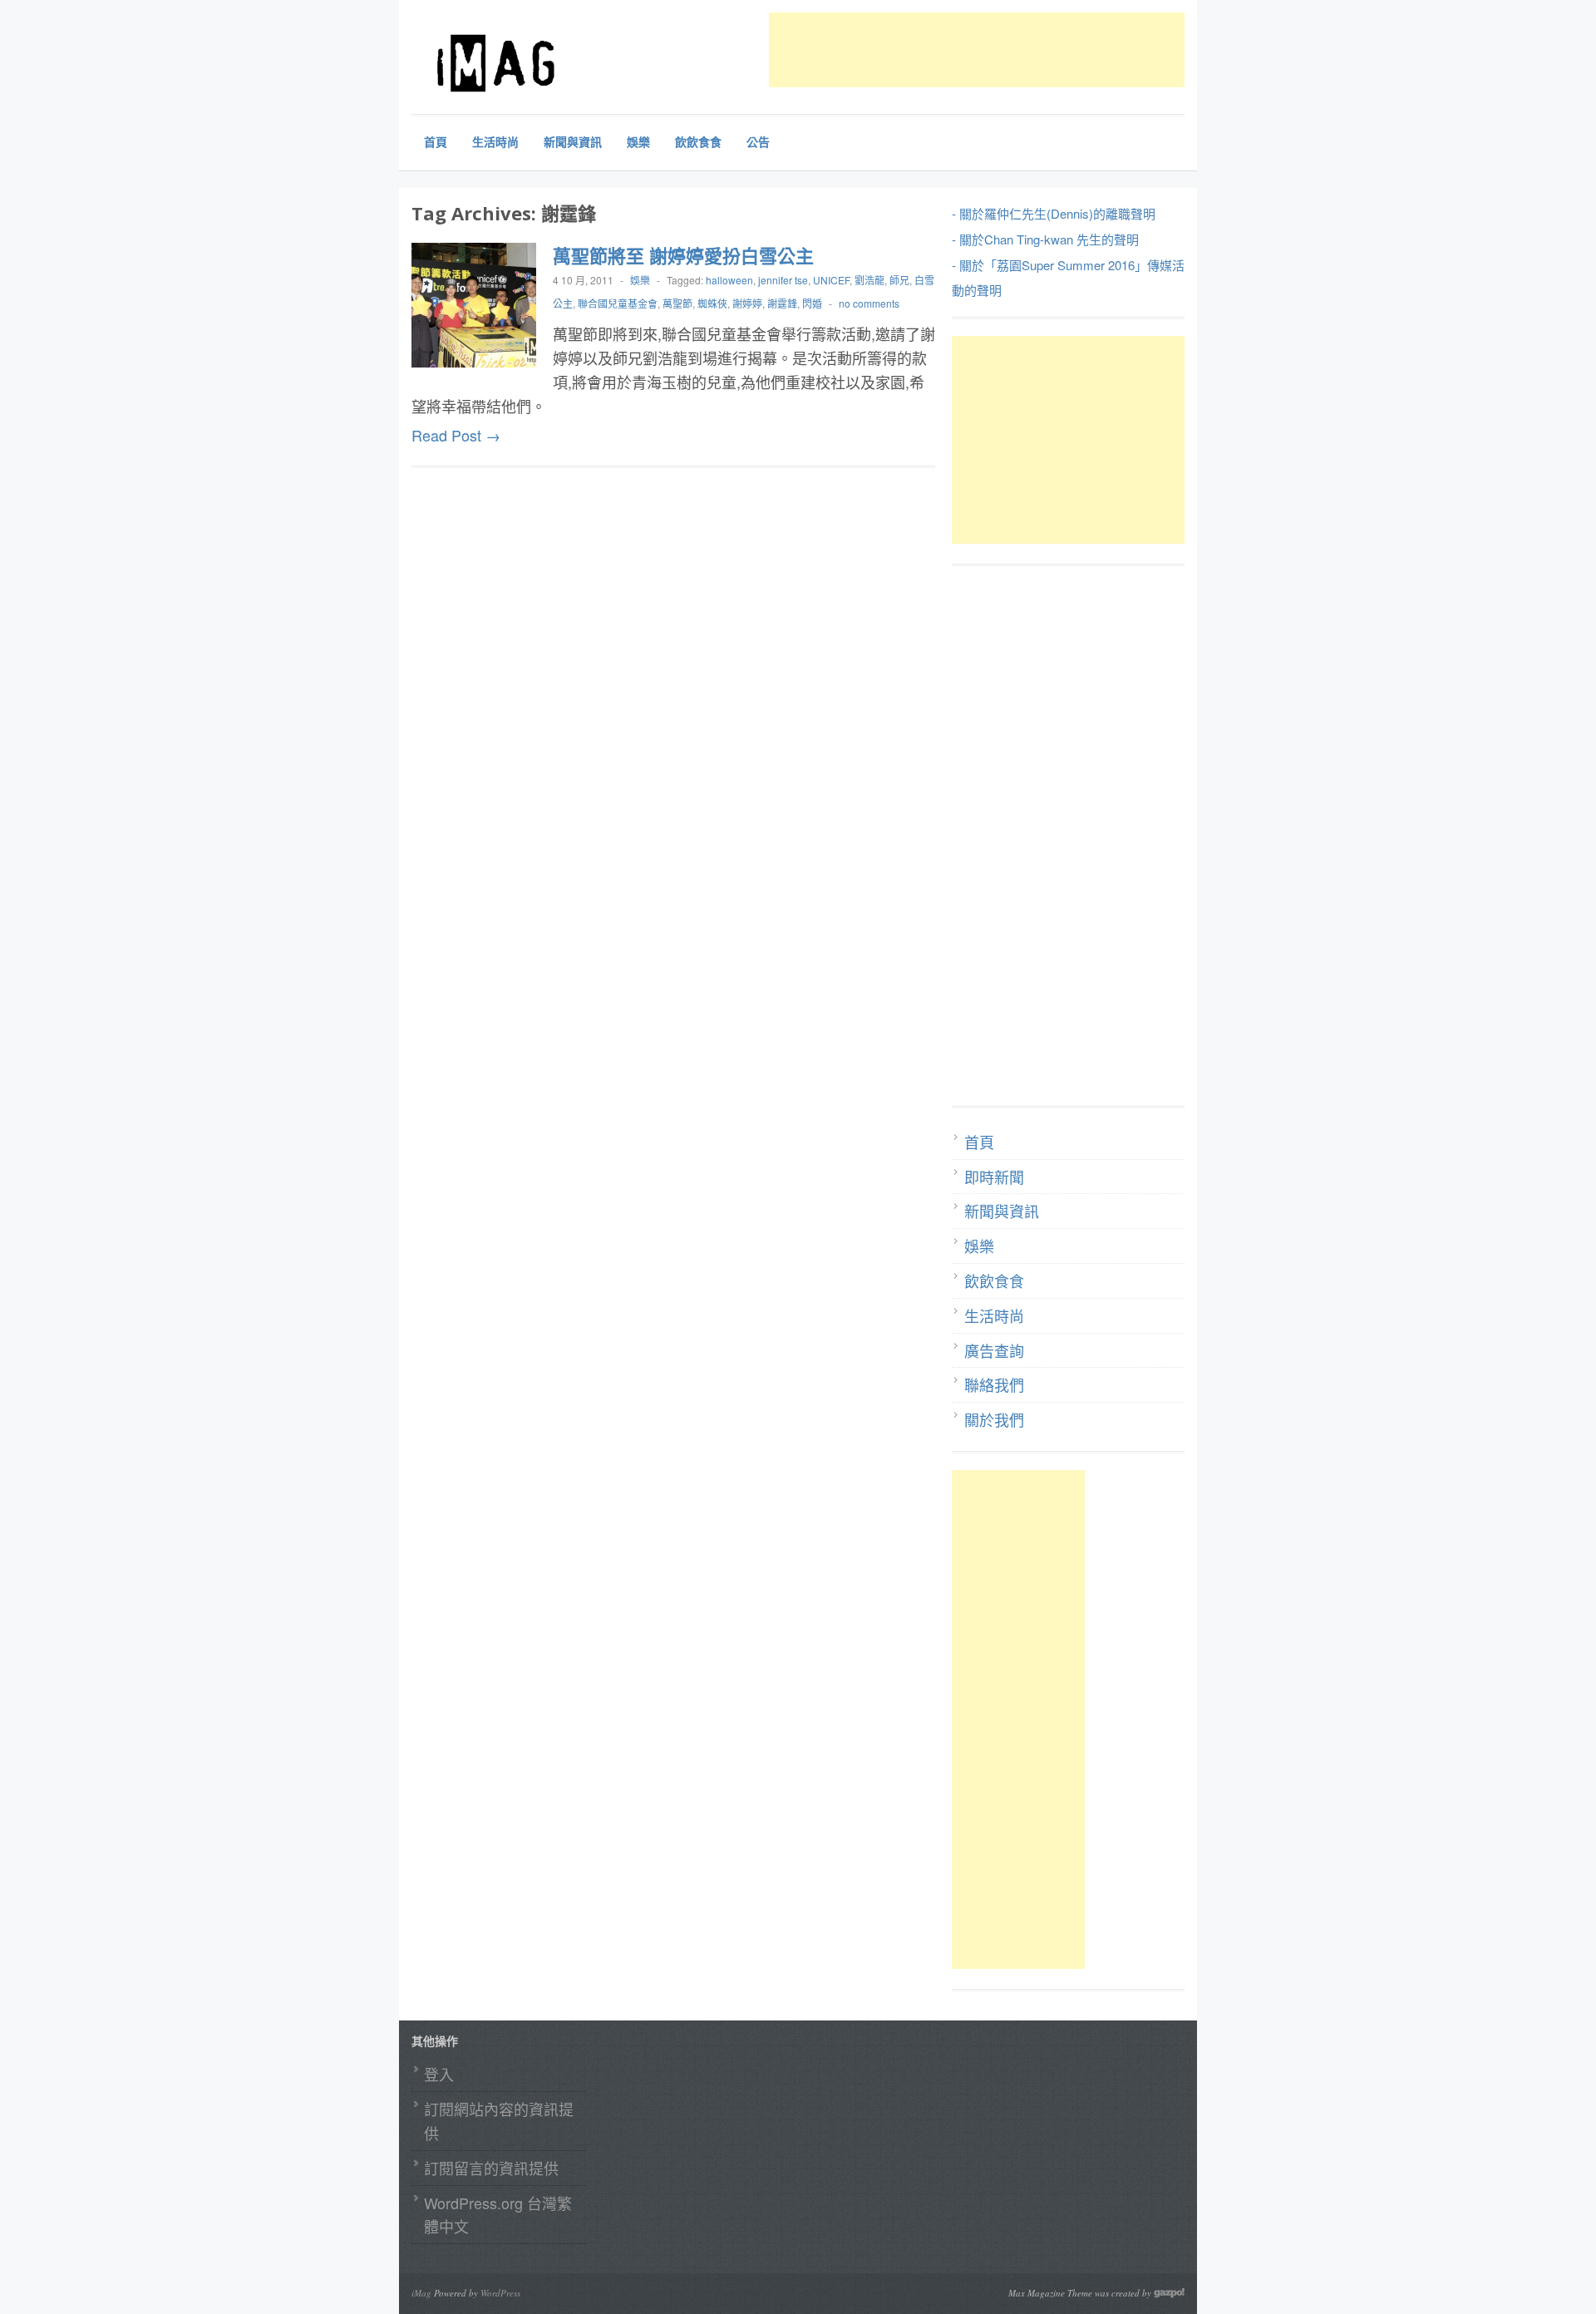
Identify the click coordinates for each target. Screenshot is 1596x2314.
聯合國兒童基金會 (618, 303)
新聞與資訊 (573, 141)
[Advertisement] (1071, 50)
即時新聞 (994, 1177)
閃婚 (812, 303)
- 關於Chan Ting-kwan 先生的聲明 (1045, 239)
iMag (421, 2293)
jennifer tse (783, 280)
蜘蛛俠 (712, 303)
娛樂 (638, 141)
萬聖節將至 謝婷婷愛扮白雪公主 (683, 255)
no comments (869, 303)
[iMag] (536, 62)
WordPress (500, 2293)
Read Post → (456, 435)
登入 (439, 2074)
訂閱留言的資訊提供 (491, 2168)
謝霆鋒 (782, 303)
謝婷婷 (747, 303)
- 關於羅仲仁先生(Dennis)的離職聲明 (1054, 213)
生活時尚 (495, 141)
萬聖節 (677, 303)
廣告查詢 (994, 1350)
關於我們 (994, 1419)
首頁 (436, 141)
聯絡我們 (994, 1384)
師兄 (899, 280)
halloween (729, 280)
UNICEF (831, 280)
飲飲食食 (698, 141)
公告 (758, 141)
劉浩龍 (869, 280)
